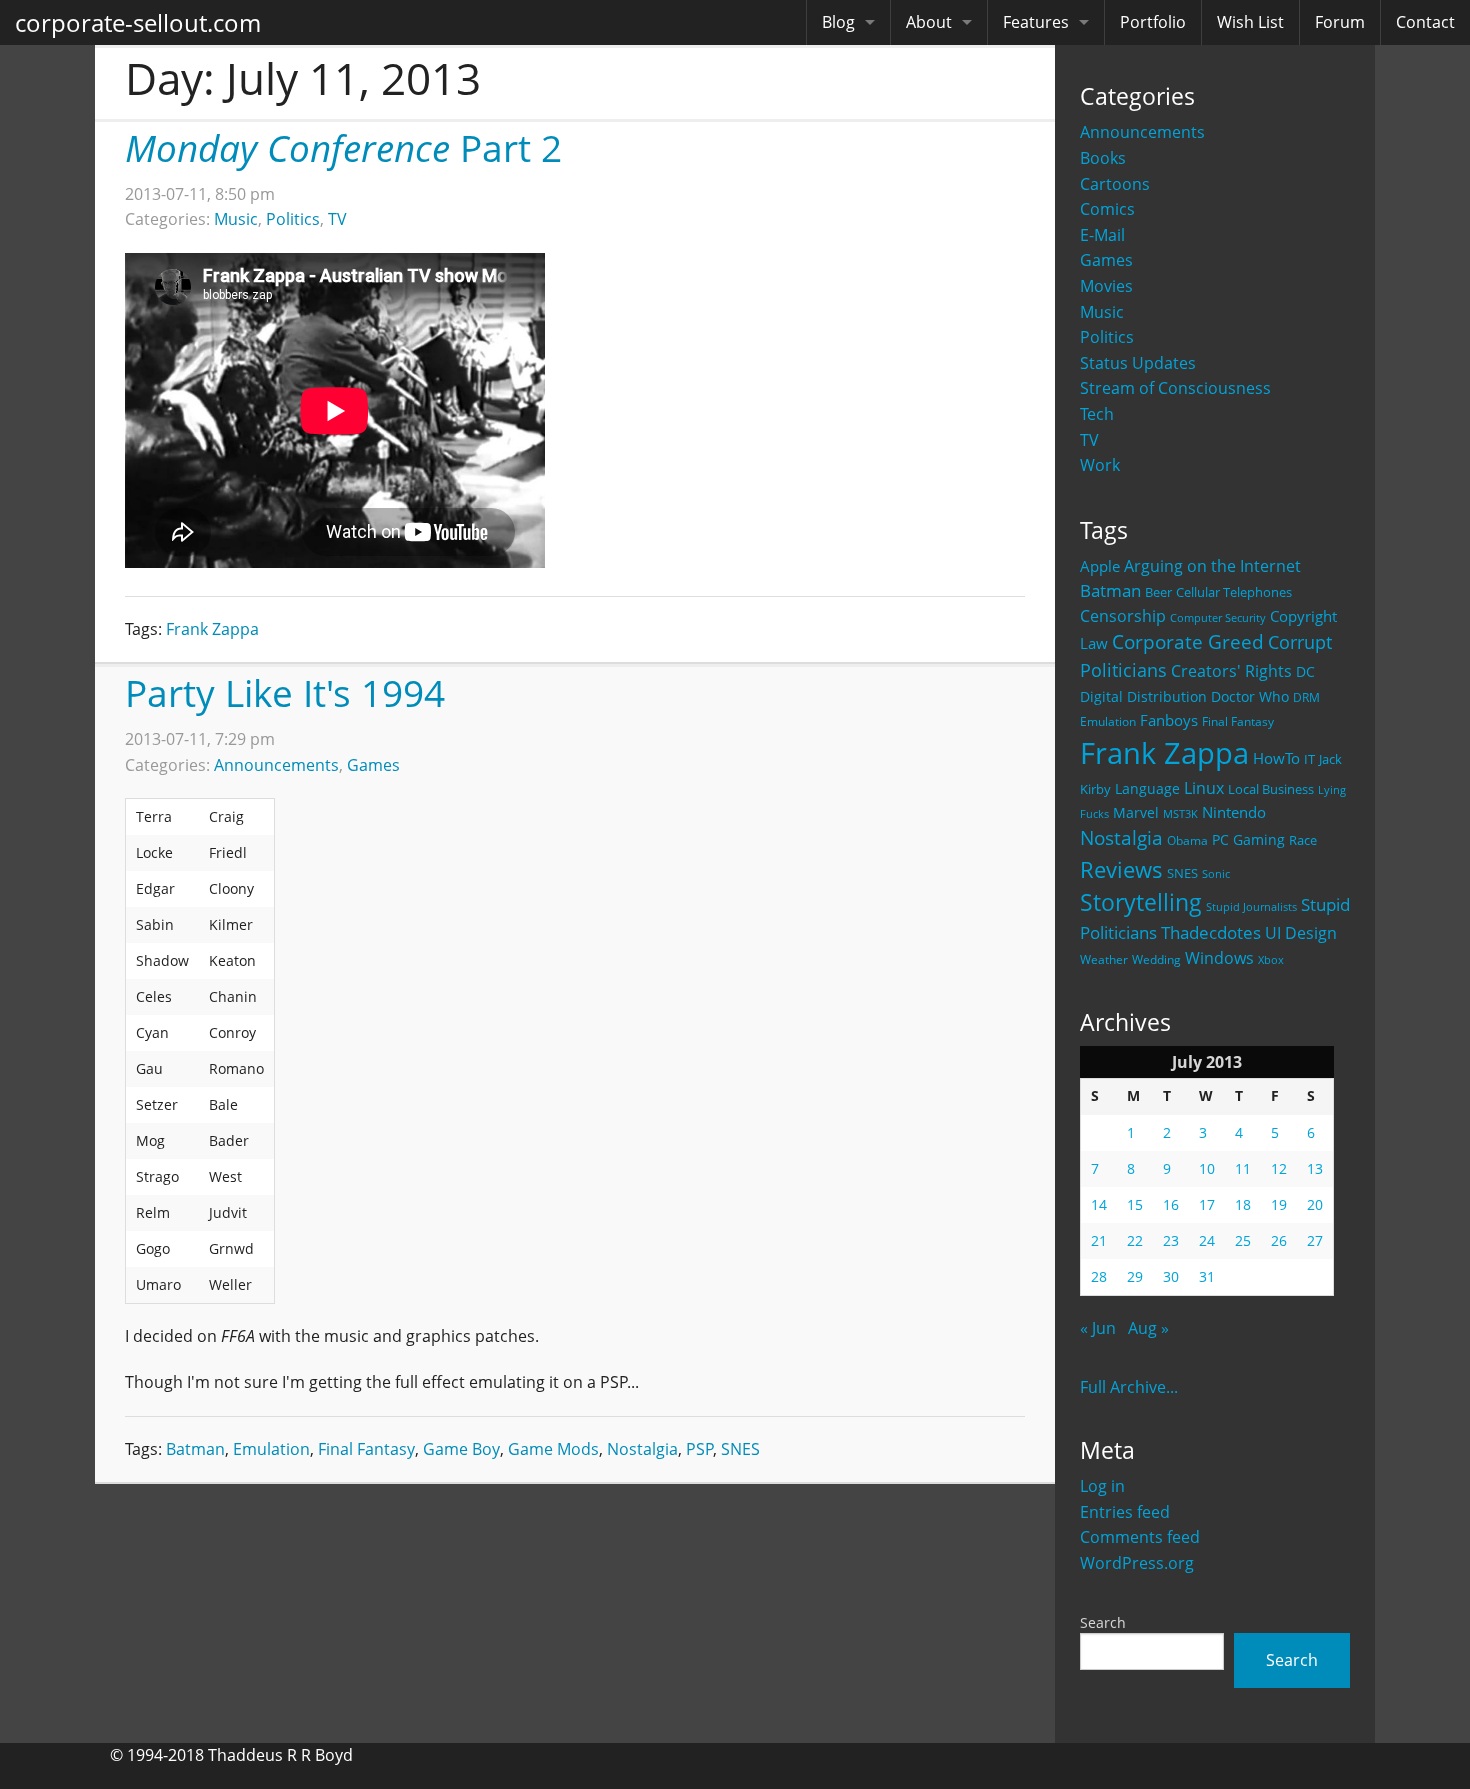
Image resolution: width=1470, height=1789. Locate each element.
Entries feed (1125, 1512)
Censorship (1123, 616)
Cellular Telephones (1234, 592)
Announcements (1142, 132)
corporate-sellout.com (138, 22)
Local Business (1271, 789)
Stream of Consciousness (1175, 388)
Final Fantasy (1238, 721)
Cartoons (1115, 184)
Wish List (1250, 22)
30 (1171, 1276)
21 (1099, 1240)
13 (1315, 1168)
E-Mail (1102, 235)
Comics (1107, 209)
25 (1243, 1240)
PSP (700, 1449)
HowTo (1276, 758)
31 (1207, 1276)
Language (1147, 788)
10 (1207, 1168)
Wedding (1156, 959)
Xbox (1271, 959)
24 (1207, 1240)
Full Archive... (1129, 1387)
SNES (1182, 873)
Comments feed (1140, 1537)
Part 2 (343, 147)
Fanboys (1169, 720)
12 (1279, 1168)
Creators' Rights (1231, 670)
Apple (1100, 566)
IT (1309, 759)
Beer (1158, 592)
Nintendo (1234, 812)
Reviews (1121, 869)
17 (1207, 1204)
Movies (1106, 286)
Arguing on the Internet (1212, 566)
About (929, 22)
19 (1279, 1204)
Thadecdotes (1211, 932)
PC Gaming (1248, 839)
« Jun (1098, 1328)
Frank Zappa (1164, 753)
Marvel (1136, 812)
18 (1243, 1204)
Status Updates (1138, 363)
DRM (1306, 697)
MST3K (1180, 814)
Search (1103, 1622)
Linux (1204, 787)
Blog (838, 22)
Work (1100, 465)
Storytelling (1141, 902)
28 (1099, 1276)
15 (1135, 1204)
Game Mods (553, 1449)
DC (1305, 671)
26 (1279, 1240)
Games (1106, 260)
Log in (1102, 1486)
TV (1089, 440)
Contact (1425, 22)
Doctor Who (1250, 696)
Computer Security (1218, 618)
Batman (1110, 590)
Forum (1340, 22)
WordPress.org (1137, 1563)
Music (1102, 312)
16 (1171, 1204)
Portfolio (1153, 22)
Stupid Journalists (1251, 907)
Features (1036, 22)
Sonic (1216, 873)
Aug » (1148, 1328)
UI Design (1301, 933)
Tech (1097, 414)
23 (1171, 1240)
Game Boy (461, 1449)
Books (1103, 158)
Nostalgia (1121, 837)
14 (1099, 1204)
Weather (1104, 959)
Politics (1107, 337)
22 (1135, 1240)
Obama (1187, 840)
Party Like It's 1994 (285, 692)
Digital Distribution (1143, 696)
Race (1303, 840)
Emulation (1108, 721)
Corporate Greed (1188, 641)
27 (1315, 1240)
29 (1135, 1276)
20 (1315, 1204)
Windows (1219, 958)
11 (1243, 1168)
